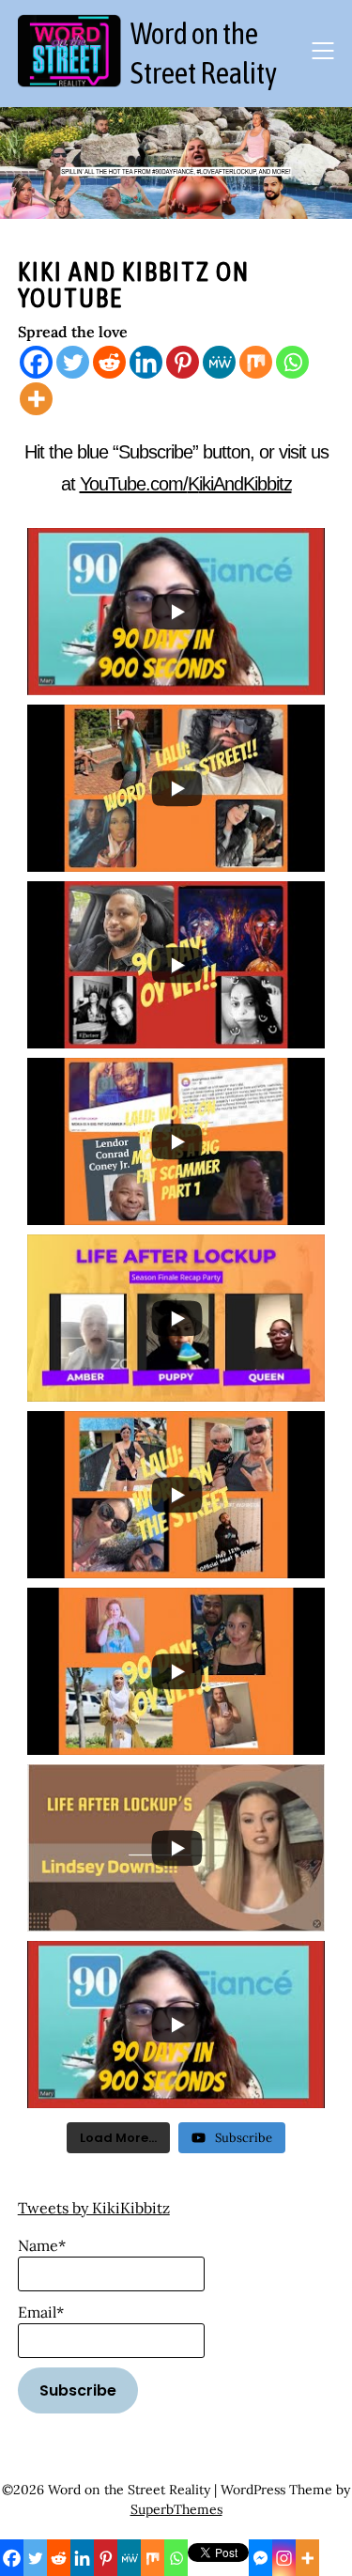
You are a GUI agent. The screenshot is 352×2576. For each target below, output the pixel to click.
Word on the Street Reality (204, 53)
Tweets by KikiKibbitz (94, 2208)
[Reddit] (109, 362)
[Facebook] (36, 362)
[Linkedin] (146, 362)
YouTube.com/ (134, 484)
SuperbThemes (176, 2509)
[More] (36, 399)
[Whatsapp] (292, 362)
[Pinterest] (183, 362)
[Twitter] (73, 362)
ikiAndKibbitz (245, 484)
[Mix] (256, 362)
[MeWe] (219, 362)
